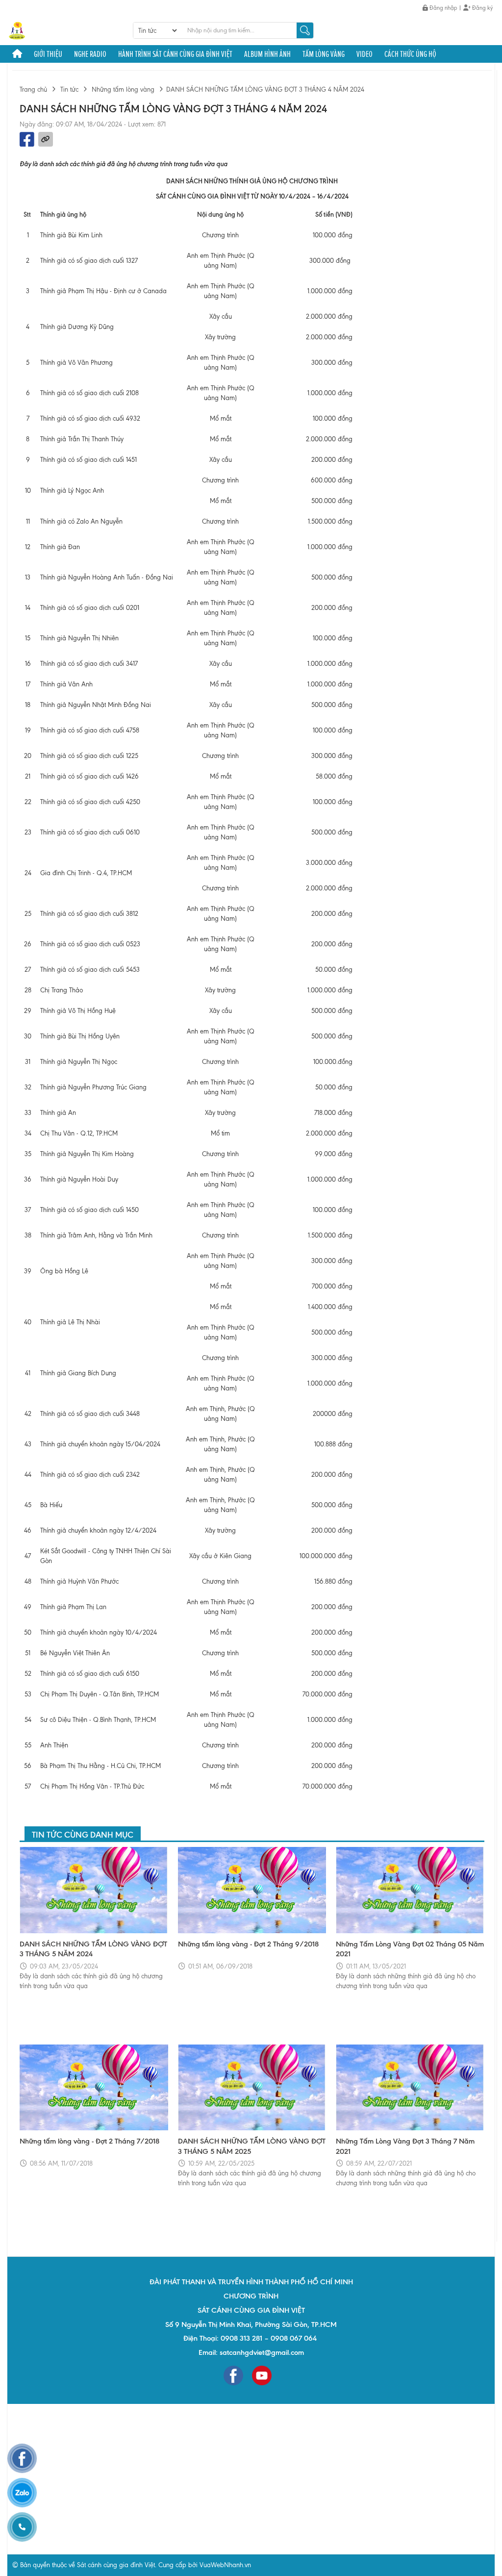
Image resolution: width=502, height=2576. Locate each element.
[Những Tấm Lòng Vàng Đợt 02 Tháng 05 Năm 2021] (410, 1890)
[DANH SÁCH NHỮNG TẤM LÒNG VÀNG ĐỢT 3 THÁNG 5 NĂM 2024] (94, 1890)
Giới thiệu (48, 54)
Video (364, 54)
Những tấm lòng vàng (123, 89)
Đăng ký (482, 8)
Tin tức (69, 89)
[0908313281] (22, 2527)
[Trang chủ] (17, 54)
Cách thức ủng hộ (410, 54)
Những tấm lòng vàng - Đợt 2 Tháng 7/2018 (89, 2141)
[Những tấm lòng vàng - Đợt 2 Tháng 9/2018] (252, 1890)
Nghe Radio (90, 54)
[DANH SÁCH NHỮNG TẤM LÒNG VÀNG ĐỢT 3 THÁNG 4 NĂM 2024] (17, 30)
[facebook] (233, 2375)
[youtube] (262, 2375)
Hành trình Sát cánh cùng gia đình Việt (175, 54)
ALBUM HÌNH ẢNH (267, 54)
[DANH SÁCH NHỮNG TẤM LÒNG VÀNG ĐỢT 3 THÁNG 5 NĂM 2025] (252, 2088)
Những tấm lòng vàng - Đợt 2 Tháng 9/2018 (248, 1944)
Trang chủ (33, 89)
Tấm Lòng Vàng (324, 54)
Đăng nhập (443, 8)
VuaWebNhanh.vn (225, 2565)
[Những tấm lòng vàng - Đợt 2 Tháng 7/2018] (94, 2088)
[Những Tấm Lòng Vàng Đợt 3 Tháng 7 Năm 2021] (410, 2088)
